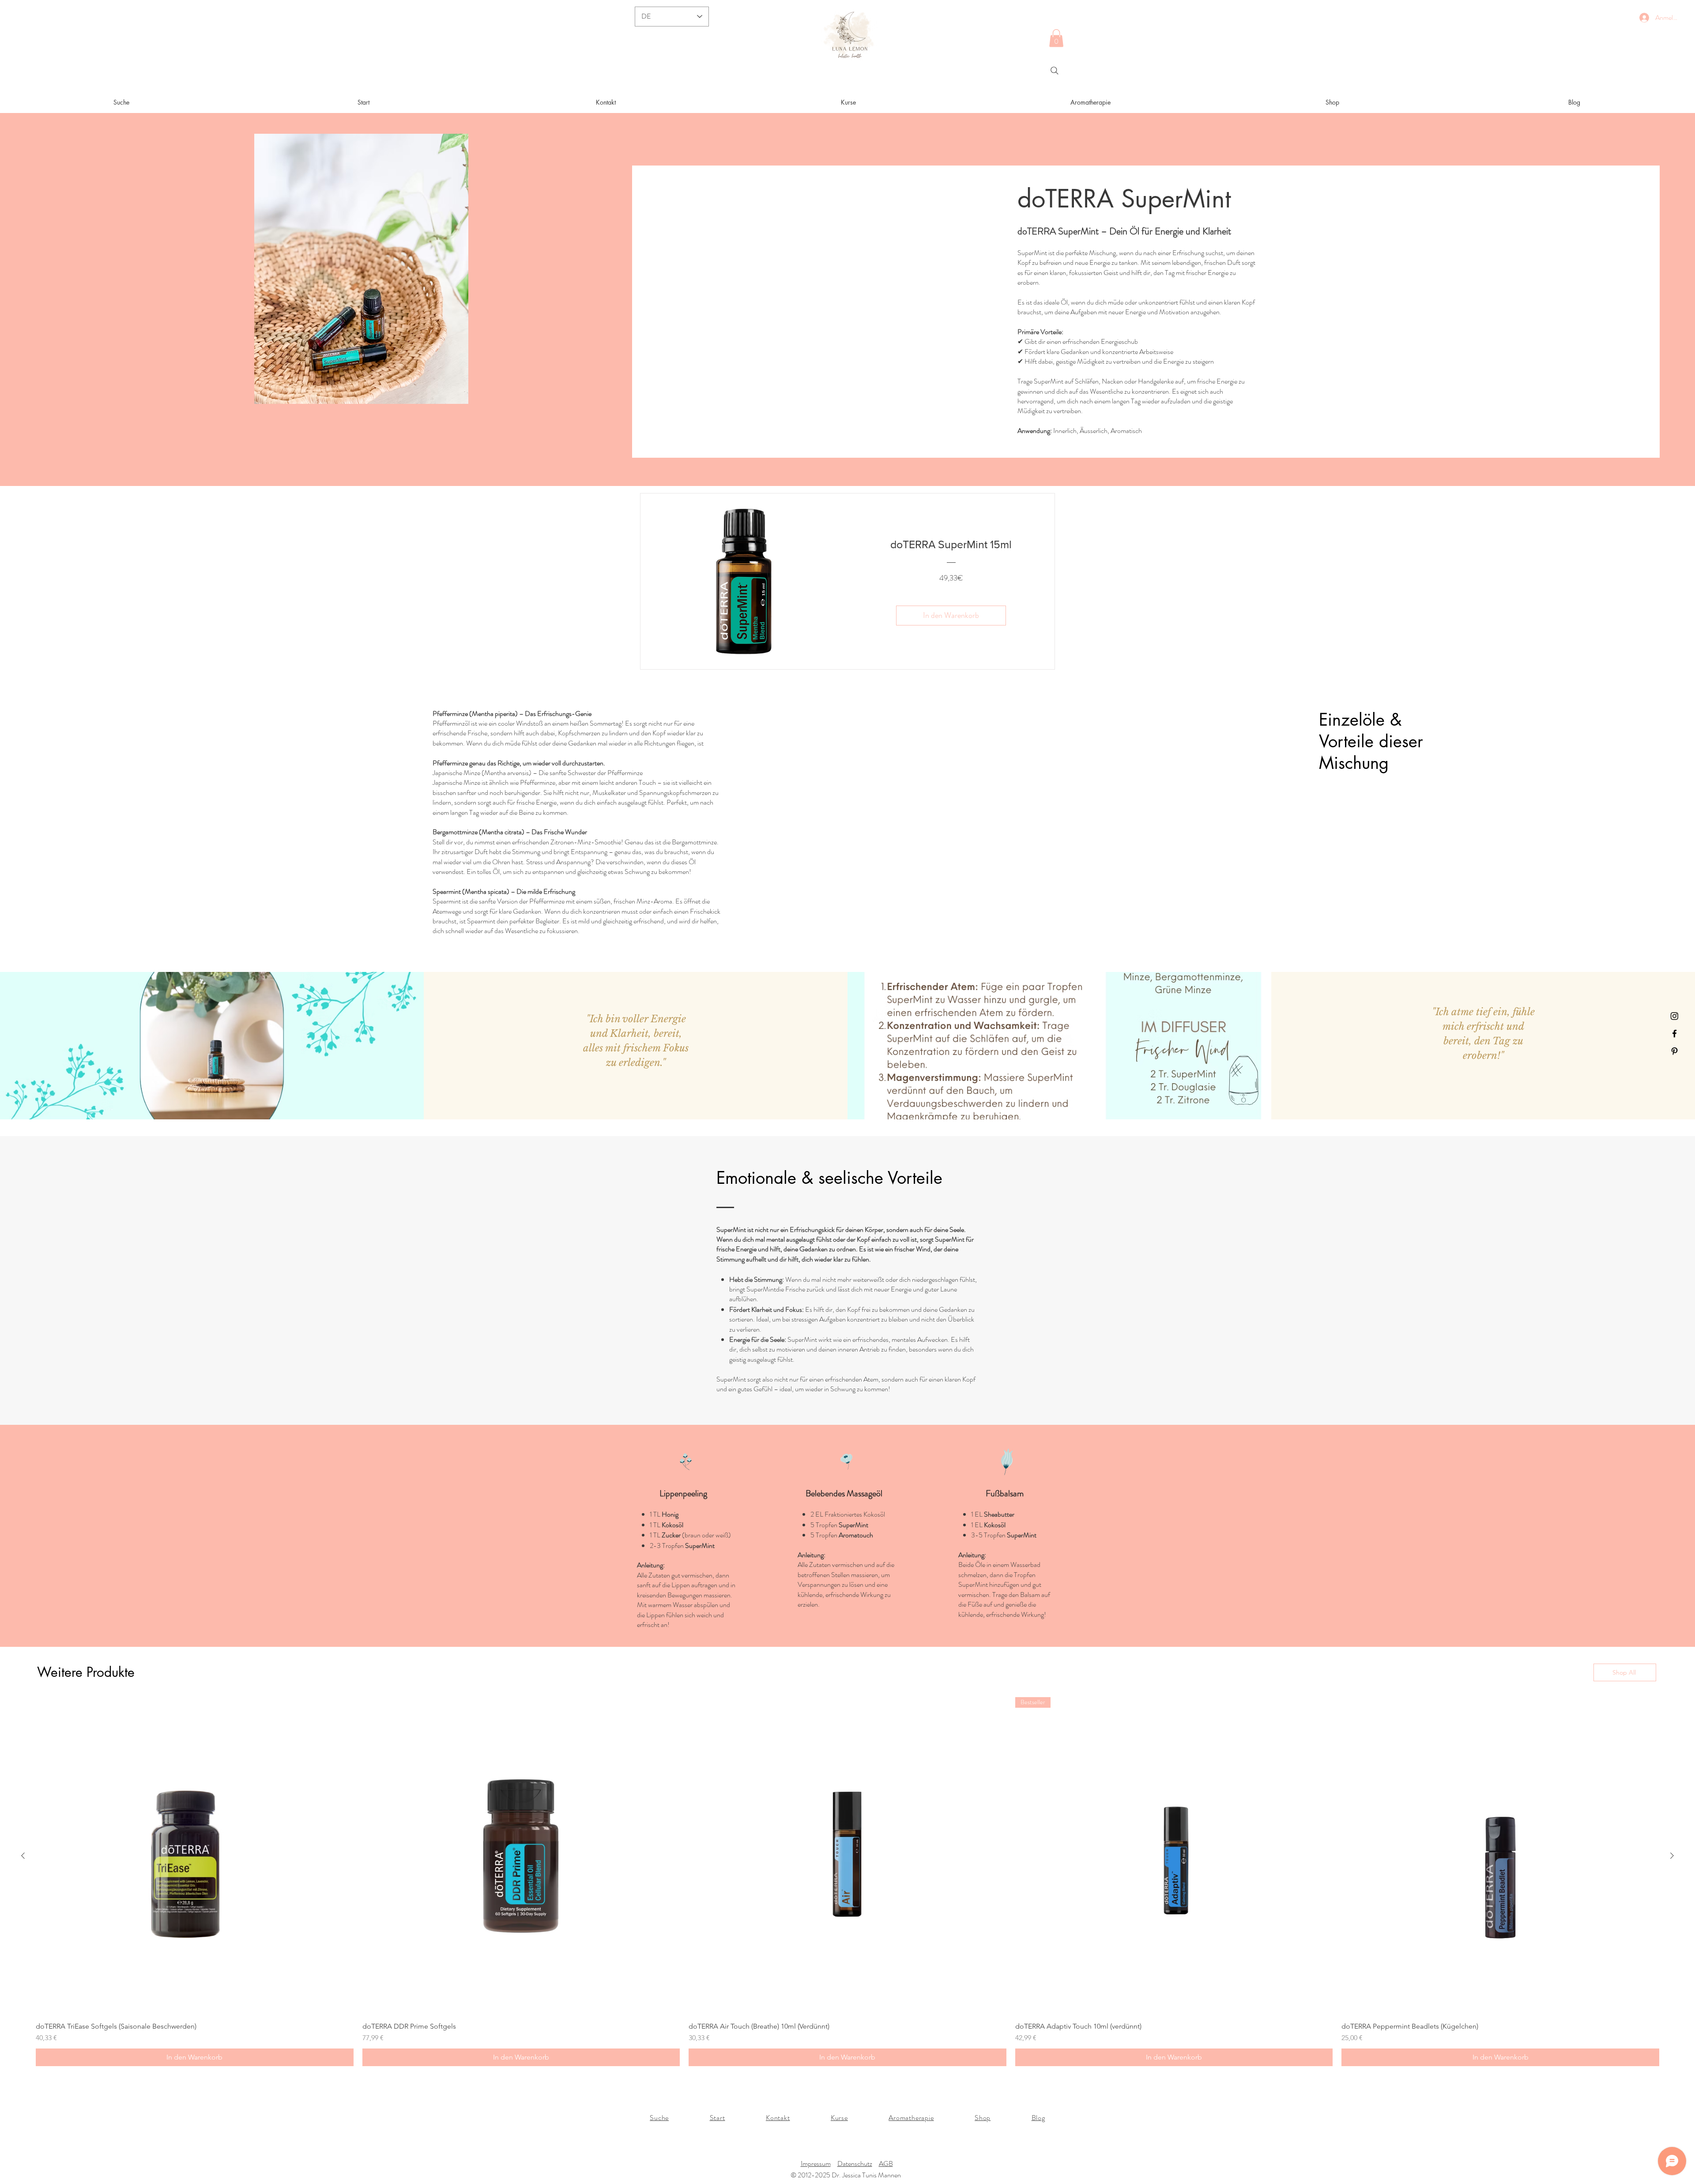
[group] (847, 1882)
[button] (1056, 38)
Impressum (816, 2163)
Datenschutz (855, 2163)
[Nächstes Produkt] (1672, 1856)
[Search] (1055, 71)
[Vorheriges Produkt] (23, 1856)
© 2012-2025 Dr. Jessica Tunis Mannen (846, 2175)
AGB (886, 2163)
